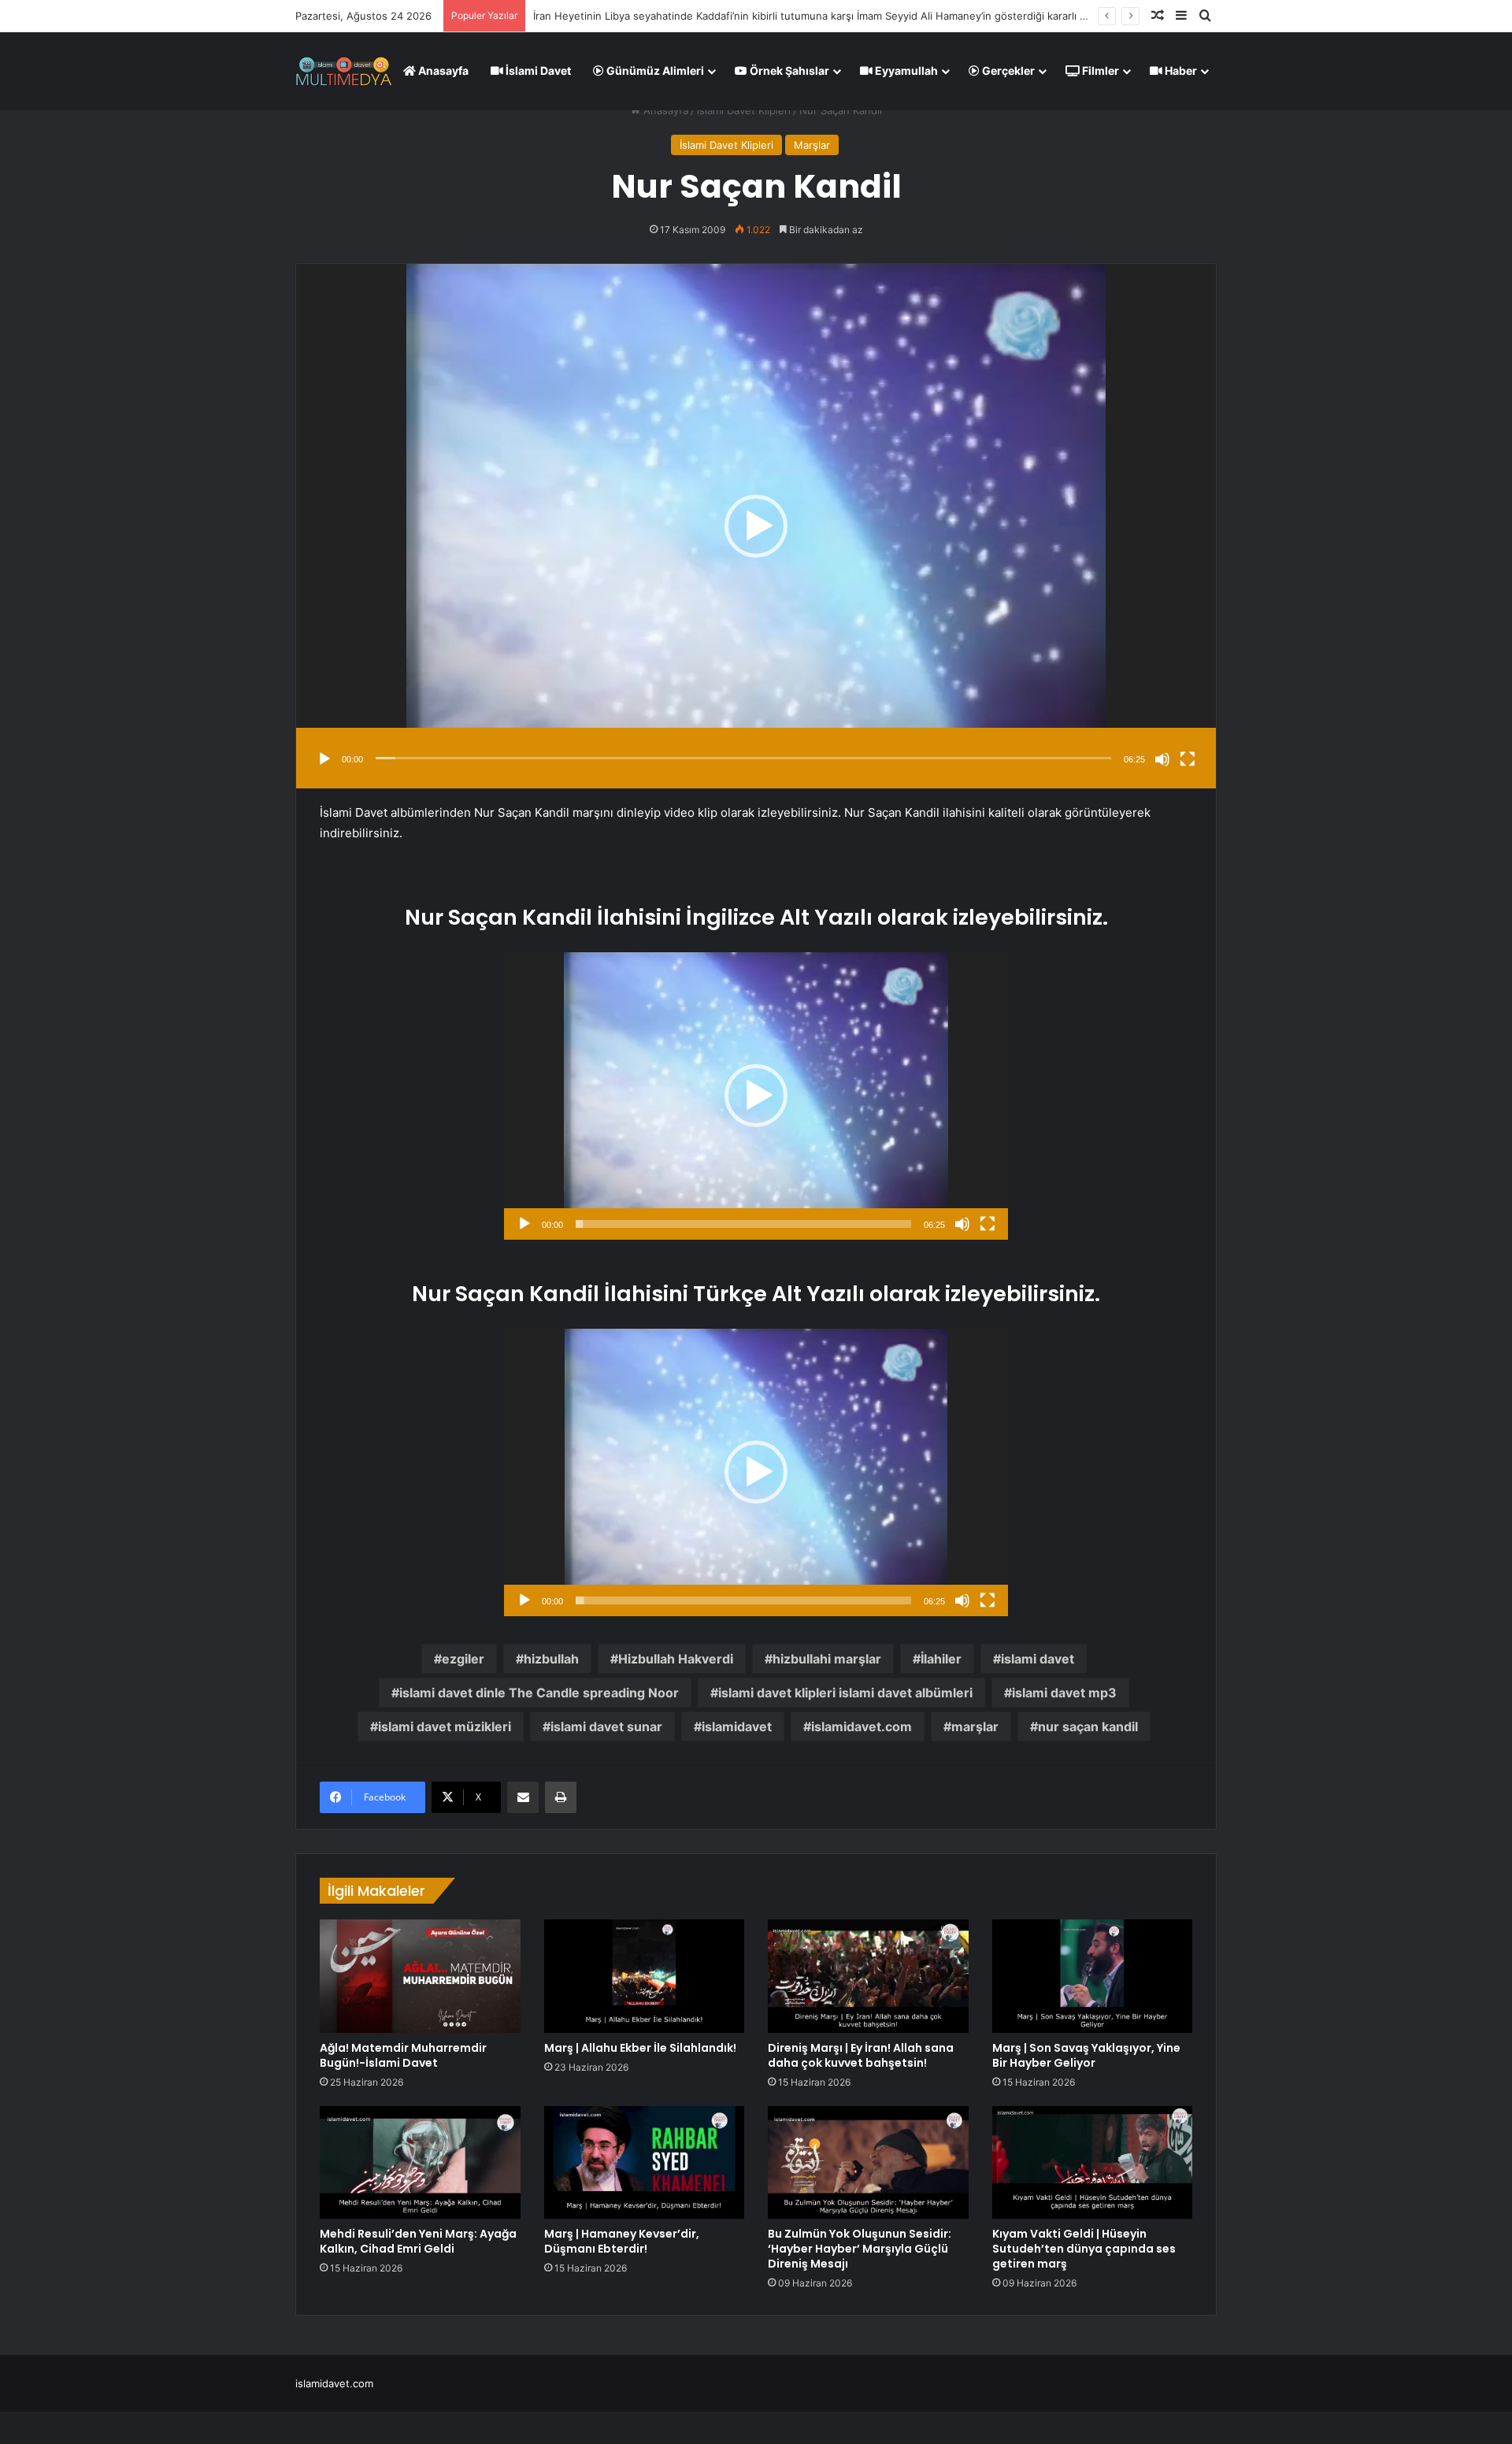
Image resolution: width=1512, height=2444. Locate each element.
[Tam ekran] (1188, 759)
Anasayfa (442, 70)
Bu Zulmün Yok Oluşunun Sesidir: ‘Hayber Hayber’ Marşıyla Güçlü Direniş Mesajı (860, 2249)
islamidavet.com (862, 1726)
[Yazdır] (561, 1797)
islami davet (1038, 1659)
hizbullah (551, 1659)
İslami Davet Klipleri (744, 110)
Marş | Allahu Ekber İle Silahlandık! (640, 2048)
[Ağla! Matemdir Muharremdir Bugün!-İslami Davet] (420, 1976)
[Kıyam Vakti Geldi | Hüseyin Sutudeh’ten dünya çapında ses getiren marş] (1093, 2163)
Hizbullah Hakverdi (676, 1659)
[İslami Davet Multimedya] (344, 71)
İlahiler (941, 1659)
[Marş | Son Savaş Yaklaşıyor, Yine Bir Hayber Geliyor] (1093, 1976)
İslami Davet (537, 70)
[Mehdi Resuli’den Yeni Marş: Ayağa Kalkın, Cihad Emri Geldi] (420, 2163)
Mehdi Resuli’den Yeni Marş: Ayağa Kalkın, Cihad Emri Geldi (418, 2241)
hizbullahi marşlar (827, 1659)
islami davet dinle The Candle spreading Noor (539, 1693)
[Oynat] (324, 759)
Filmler (1099, 70)
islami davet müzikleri (445, 1726)
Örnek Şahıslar (788, 70)
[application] (756, 526)
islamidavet (737, 1726)
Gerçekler (1007, 70)
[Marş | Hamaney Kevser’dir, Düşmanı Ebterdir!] (645, 2163)
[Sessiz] (1162, 759)
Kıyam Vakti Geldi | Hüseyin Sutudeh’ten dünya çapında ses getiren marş (1084, 2249)
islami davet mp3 (1064, 1693)
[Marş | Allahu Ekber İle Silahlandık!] (645, 1976)
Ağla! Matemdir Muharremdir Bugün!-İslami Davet (403, 2055)
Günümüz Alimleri (654, 70)
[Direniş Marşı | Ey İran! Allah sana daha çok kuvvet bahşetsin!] (868, 1976)
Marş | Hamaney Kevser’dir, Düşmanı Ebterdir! (622, 2241)
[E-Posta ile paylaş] (523, 1797)
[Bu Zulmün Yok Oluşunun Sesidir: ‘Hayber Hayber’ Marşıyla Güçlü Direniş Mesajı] (868, 2163)
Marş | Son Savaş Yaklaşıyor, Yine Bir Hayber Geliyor (1086, 2055)
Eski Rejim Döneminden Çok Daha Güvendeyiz (646, 16)
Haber (1180, 70)
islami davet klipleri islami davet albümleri (845, 1693)
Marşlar (812, 145)
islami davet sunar (606, 1726)
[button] (756, 526)
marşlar (975, 1726)
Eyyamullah (905, 70)
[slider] (743, 758)
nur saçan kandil (1088, 1726)
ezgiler (463, 1659)
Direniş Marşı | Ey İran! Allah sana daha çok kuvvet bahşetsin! (861, 2055)
